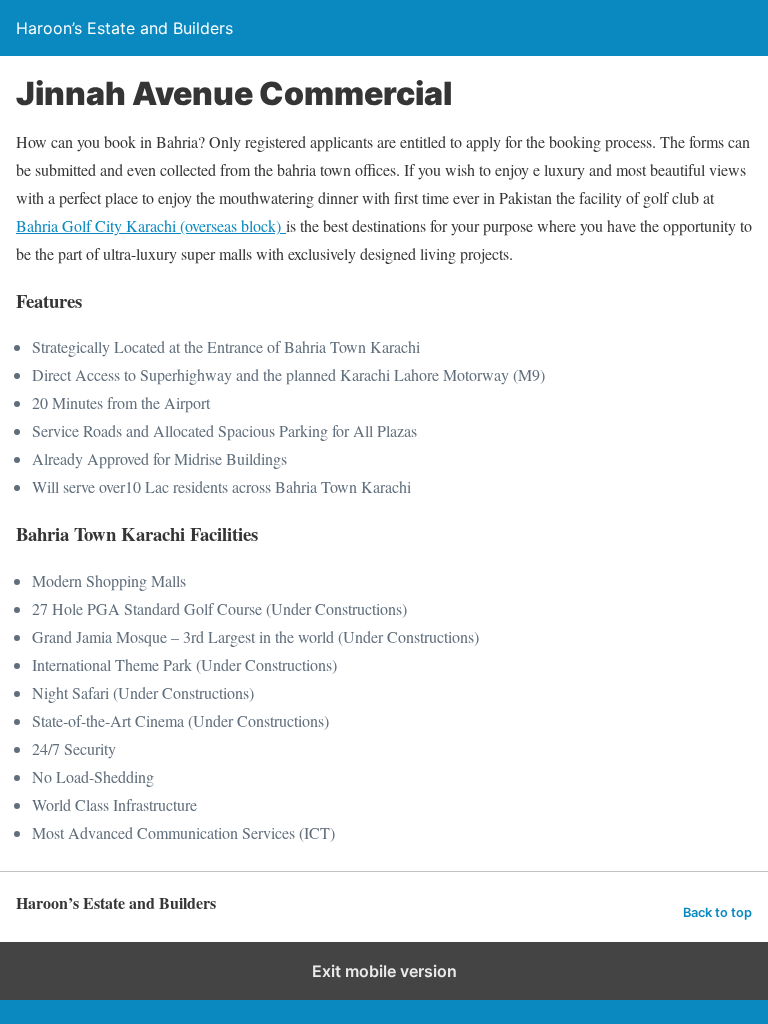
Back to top (717, 912)
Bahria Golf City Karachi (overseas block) (151, 225)
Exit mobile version (384, 971)
